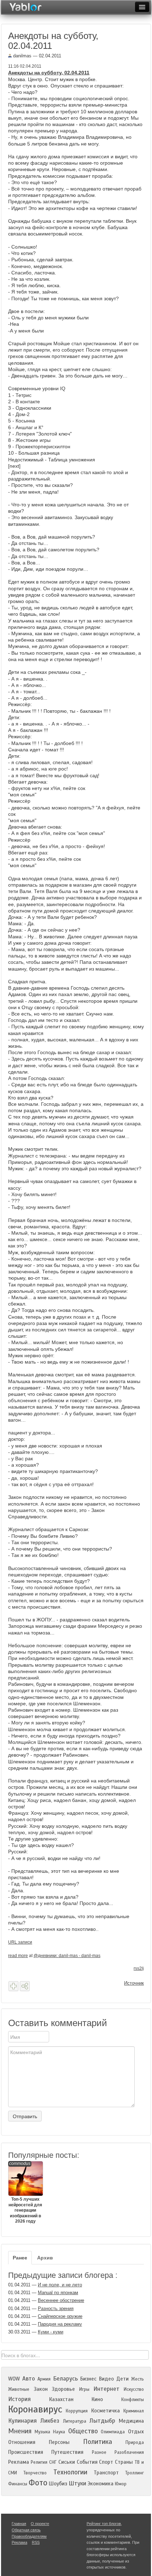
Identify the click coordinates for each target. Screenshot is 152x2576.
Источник (134, 1983)
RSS (36, 2542)
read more (18, 1956)
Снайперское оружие (60, 2316)
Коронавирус (35, 2409)
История (19, 2399)
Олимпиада (113, 2432)
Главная (19, 2524)
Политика (98, 2442)
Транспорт (106, 2473)
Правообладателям (29, 2536)
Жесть (138, 2379)
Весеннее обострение (61, 2300)
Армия (44, 2379)
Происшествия (26, 2452)
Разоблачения (129, 2452)
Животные (19, 2389)
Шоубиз (58, 2484)
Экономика (101, 2484)
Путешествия (67, 2452)
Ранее (20, 2258)
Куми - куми (51, 2332)
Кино (97, 2399)
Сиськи (67, 2462)
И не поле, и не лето (60, 2285)
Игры (84, 2389)
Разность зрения (56, 2308)
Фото (38, 2483)
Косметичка (106, 2411)
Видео (106, 2379)
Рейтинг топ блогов (104, 2524)
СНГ (53, 2462)
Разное (99, 2452)
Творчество (35, 2473)
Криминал (134, 2411)
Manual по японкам (58, 2293)
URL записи (20, 1942)
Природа (135, 2443)
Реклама (19, 2462)
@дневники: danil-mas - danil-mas (67, 1956)
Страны (124, 2462)
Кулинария (22, 2421)
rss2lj (139, 1968)
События (87, 2462)
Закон (41, 2389)
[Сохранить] (13, 1986)
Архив (45, 2258)
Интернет (106, 2389)
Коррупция (77, 2411)
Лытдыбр (102, 2421)
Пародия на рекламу (60, 2324)
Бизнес (88, 2379)
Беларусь (65, 2379)
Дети (122, 2379)
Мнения (20, 2431)
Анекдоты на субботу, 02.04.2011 (49, 73)
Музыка (42, 2432)
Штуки (77, 2483)
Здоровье (63, 2389)
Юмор (121, 2484)
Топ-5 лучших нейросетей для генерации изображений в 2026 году (25, 2192)
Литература (75, 2421)
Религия (39, 2462)
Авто (29, 2379)
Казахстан (61, 2399)
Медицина (131, 2421)
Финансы (18, 2484)
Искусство (134, 2389)
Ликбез (50, 2421)
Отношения (22, 2442)
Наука (59, 2432)
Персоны (59, 2442)
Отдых (136, 2432)
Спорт (106, 2462)
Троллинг (135, 2473)
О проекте (40, 2524)
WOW (14, 2379)
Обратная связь (26, 2530)
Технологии (70, 2472)
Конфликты (133, 2400)
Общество (83, 2431)
